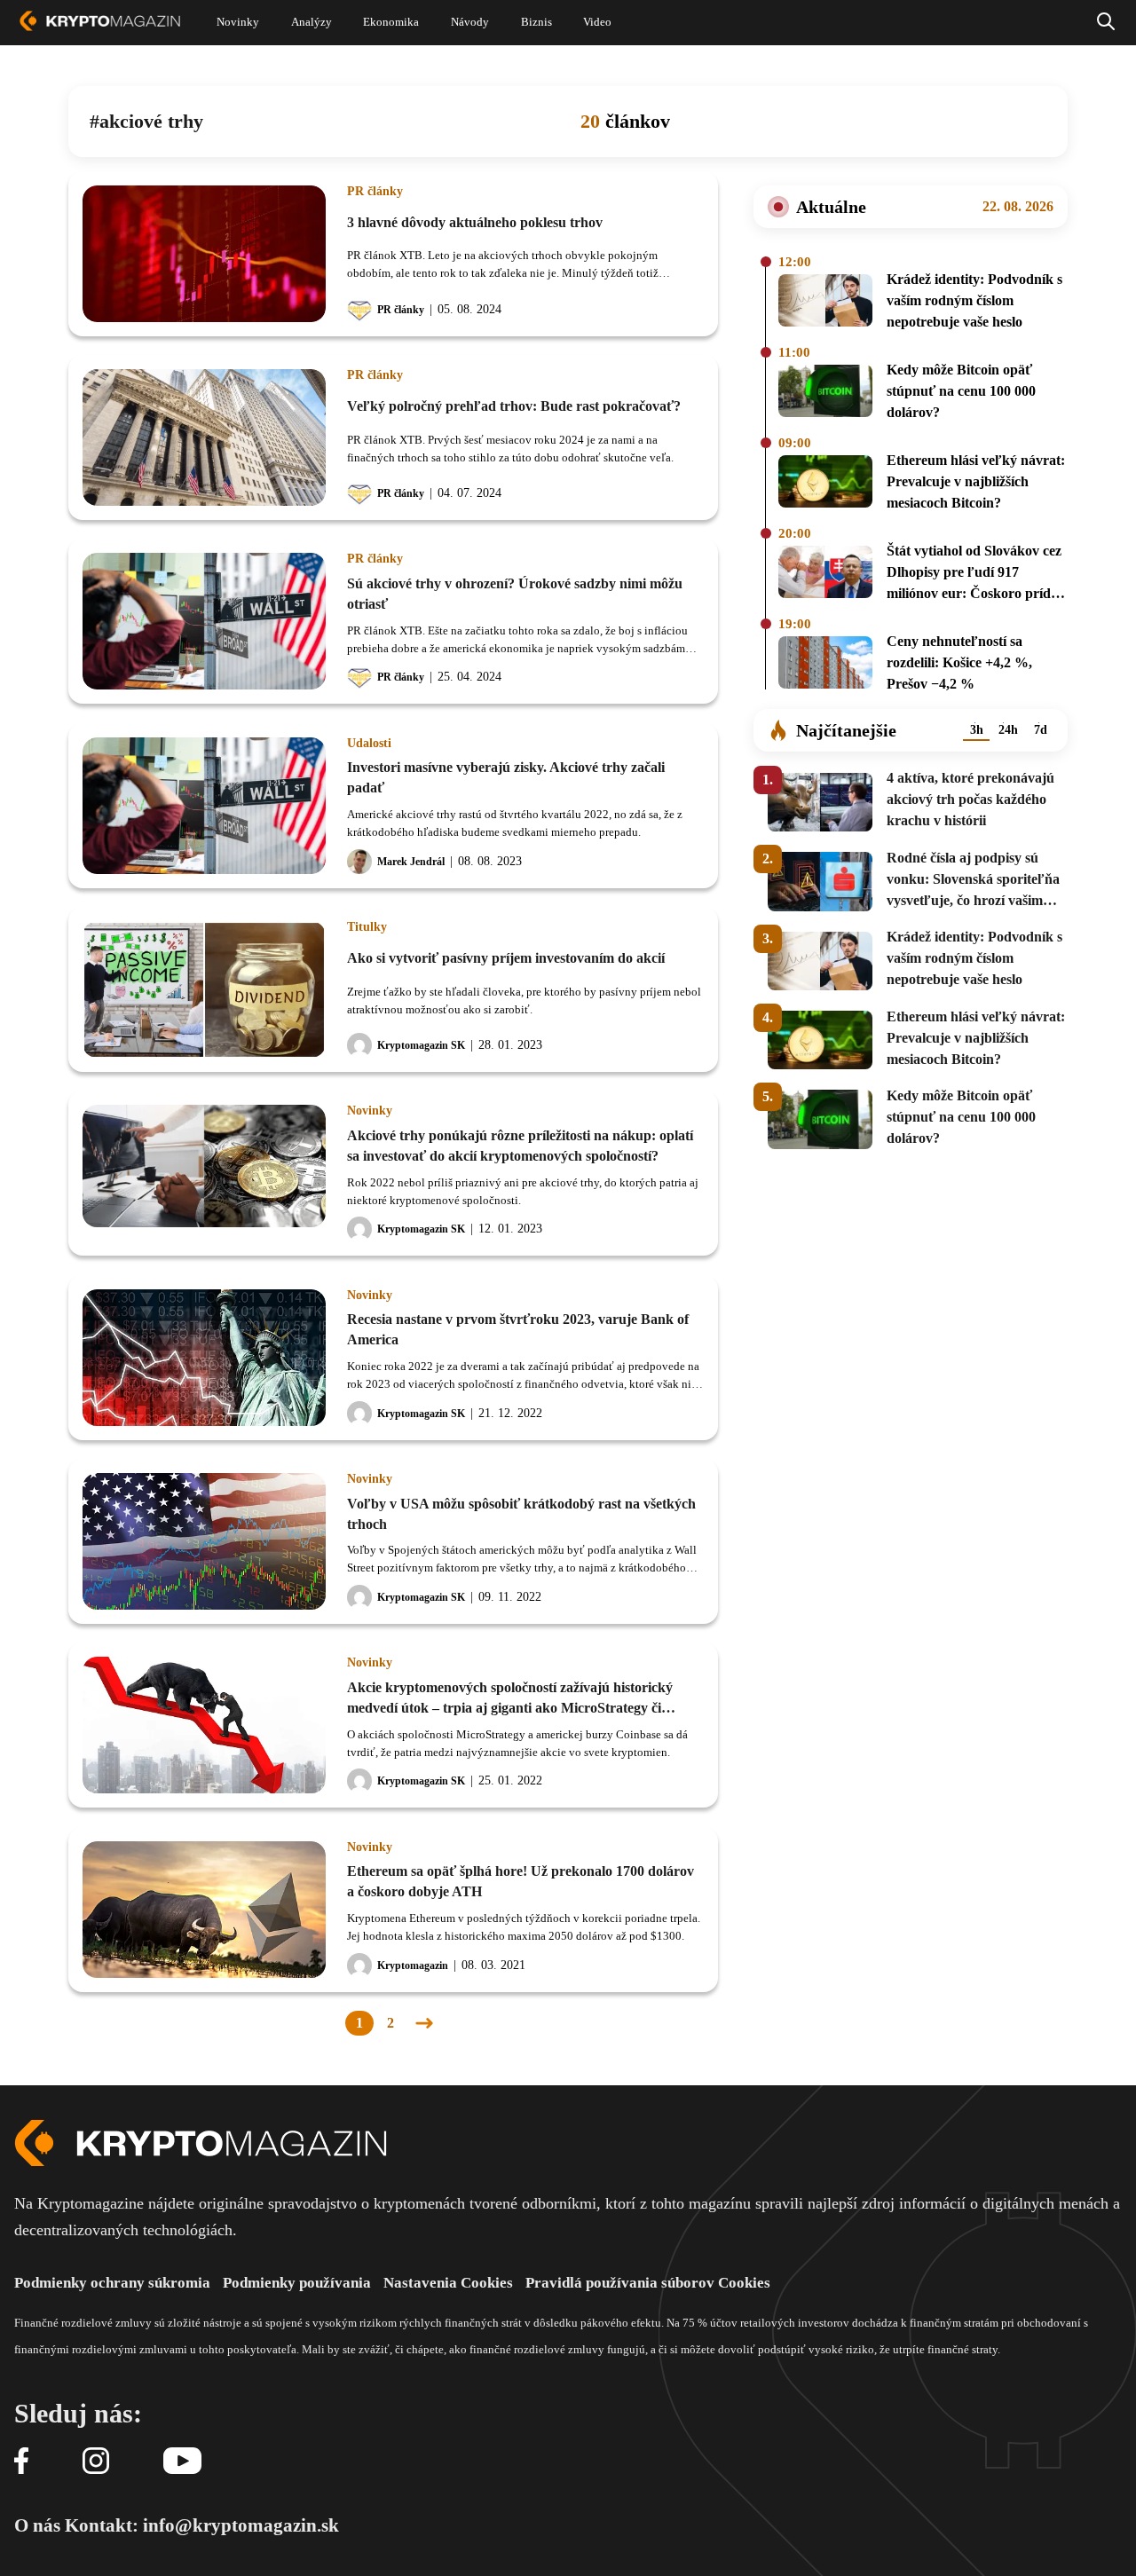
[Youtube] (182, 2462)
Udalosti (369, 744)
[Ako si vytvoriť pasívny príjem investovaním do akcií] (204, 989)
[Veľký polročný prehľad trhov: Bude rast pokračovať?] (204, 437)
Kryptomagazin (413, 1965)
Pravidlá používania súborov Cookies (648, 2283)
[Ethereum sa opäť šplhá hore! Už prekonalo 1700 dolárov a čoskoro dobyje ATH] (204, 1910)
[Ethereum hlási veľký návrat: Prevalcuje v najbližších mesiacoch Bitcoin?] (825, 484)
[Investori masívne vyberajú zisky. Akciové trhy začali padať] (204, 806)
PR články (375, 192)
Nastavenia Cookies (448, 2283)
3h (977, 730)
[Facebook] (21, 2462)
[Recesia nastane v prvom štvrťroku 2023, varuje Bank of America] (204, 1358)
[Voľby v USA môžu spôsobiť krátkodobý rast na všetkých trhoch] (204, 1541)
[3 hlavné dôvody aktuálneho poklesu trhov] (204, 254)
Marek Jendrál (411, 862)
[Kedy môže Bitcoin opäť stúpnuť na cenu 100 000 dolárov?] (825, 394)
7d (1041, 730)
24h (1008, 730)
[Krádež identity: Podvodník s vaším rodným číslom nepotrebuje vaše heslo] (825, 303)
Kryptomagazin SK (421, 1045)
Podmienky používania (297, 2283)
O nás (37, 2525)
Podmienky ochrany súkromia (112, 2283)
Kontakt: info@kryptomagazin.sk (202, 2525)
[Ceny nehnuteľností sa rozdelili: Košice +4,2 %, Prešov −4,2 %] (825, 666)
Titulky (367, 927)
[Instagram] (96, 2462)
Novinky (370, 1111)
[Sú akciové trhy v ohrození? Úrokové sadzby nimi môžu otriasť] (204, 621)
